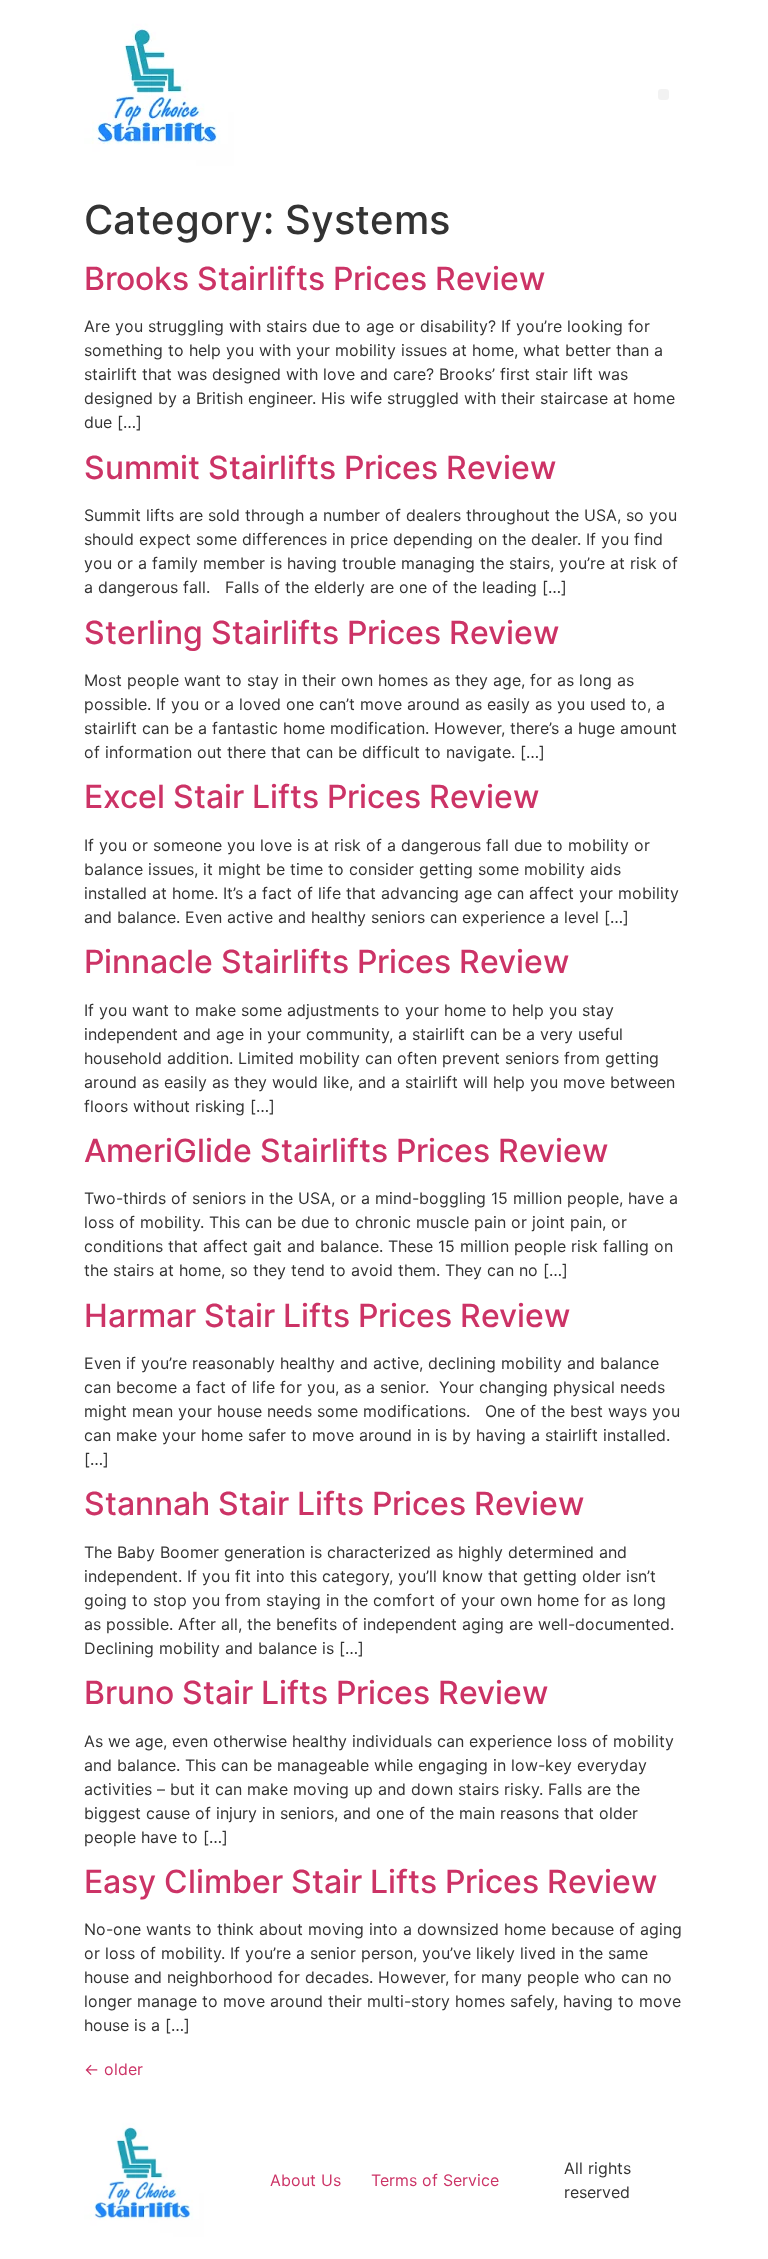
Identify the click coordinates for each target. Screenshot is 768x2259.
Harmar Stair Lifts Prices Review (327, 1315)
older (113, 2069)
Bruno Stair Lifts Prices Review (316, 1692)
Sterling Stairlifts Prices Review (321, 632)
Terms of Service (435, 2180)
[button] (663, 94)
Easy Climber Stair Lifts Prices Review (370, 1881)
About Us (305, 2180)
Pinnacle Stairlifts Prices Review (326, 961)
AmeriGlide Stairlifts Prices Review (346, 1150)
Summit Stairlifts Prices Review (320, 467)
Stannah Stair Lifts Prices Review (334, 1503)
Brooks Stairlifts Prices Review (314, 278)
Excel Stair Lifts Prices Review (311, 796)
